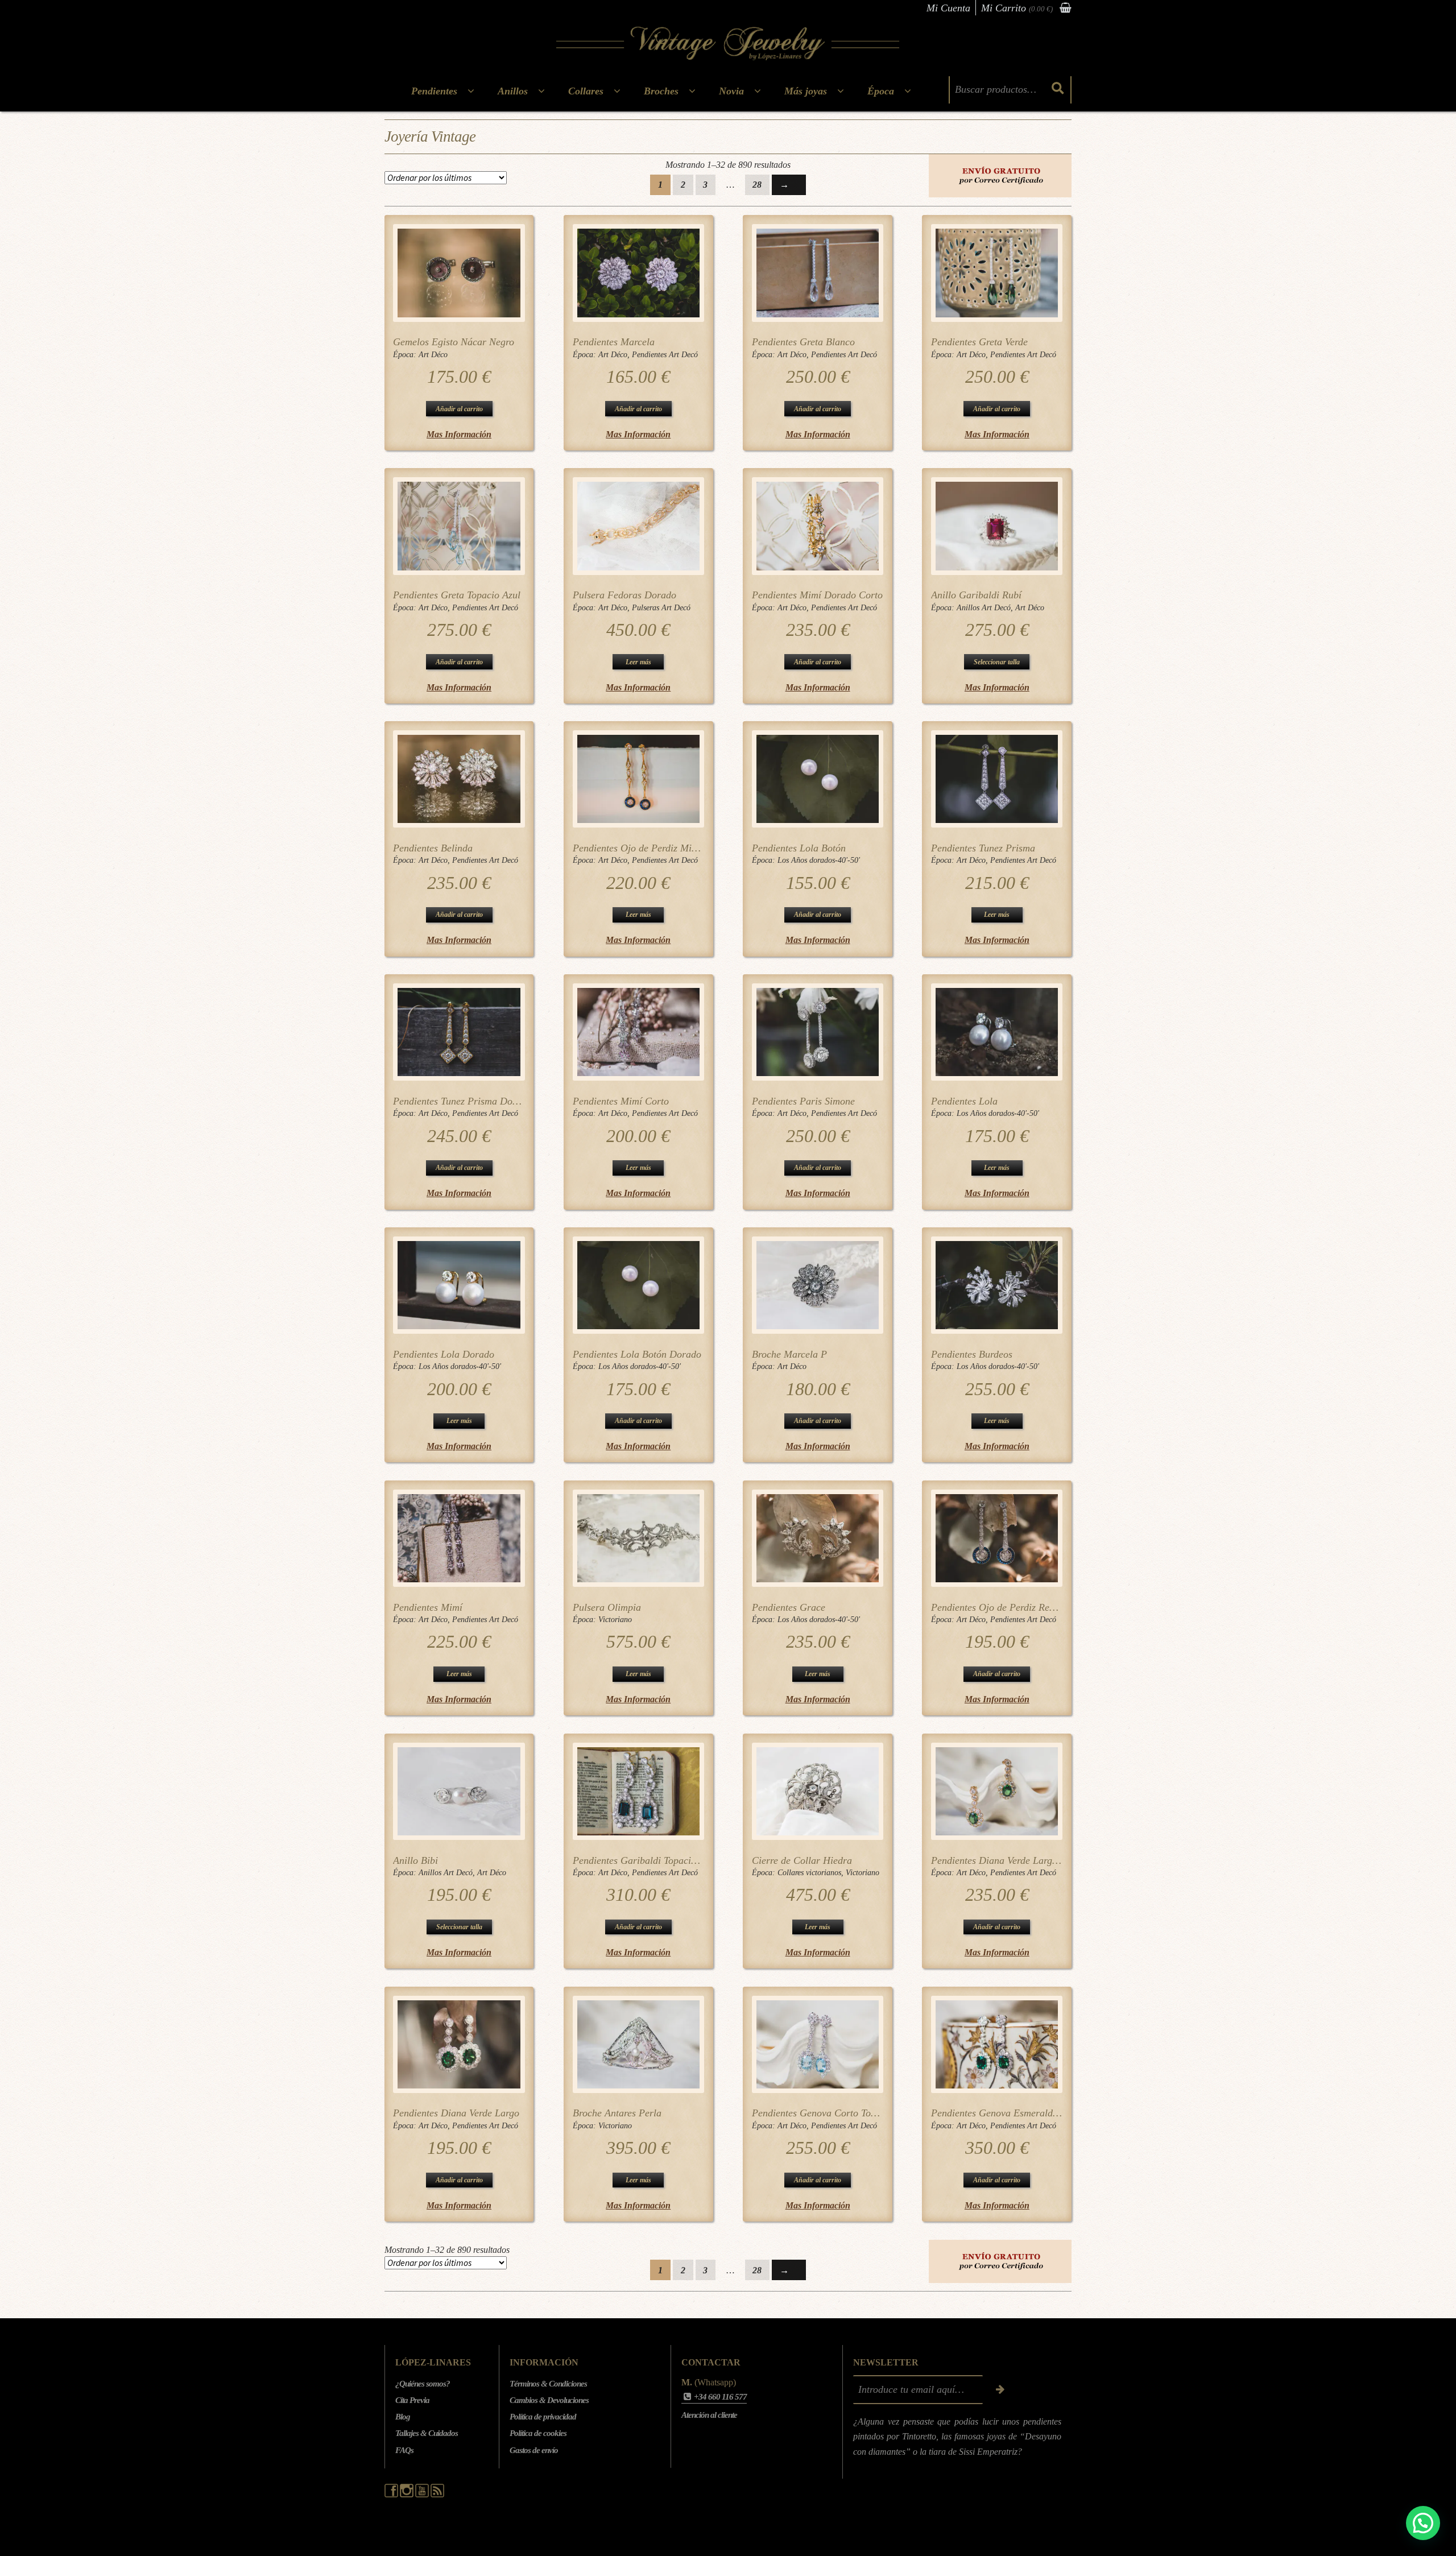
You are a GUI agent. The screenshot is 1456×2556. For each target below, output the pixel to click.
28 (757, 185)
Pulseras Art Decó (661, 608)
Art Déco (433, 355)
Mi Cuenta (948, 8)
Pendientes (434, 91)
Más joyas (806, 91)
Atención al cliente (709, 2415)
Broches (661, 91)
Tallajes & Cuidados (427, 2433)
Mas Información (459, 434)
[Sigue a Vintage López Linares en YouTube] (423, 2495)
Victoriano (615, 1620)
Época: (406, 355)
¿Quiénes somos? (423, 2384)
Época (881, 91)
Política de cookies (538, 2433)
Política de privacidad (543, 2417)
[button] (1423, 2523)
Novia (731, 91)
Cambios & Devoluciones (549, 2400)
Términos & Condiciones (548, 2384)
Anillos (513, 91)
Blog (403, 2417)
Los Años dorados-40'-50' (819, 860)
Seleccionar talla (997, 662)
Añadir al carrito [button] (459, 409)
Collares (586, 91)
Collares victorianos (809, 1873)
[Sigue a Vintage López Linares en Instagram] (408, 2495)
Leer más (638, 662)
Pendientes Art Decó (665, 355)
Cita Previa (412, 2400)
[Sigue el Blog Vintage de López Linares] (437, 2495)
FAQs (404, 2450)
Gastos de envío (534, 2450)
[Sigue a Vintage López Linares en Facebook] (392, 2495)
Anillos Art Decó (984, 608)
